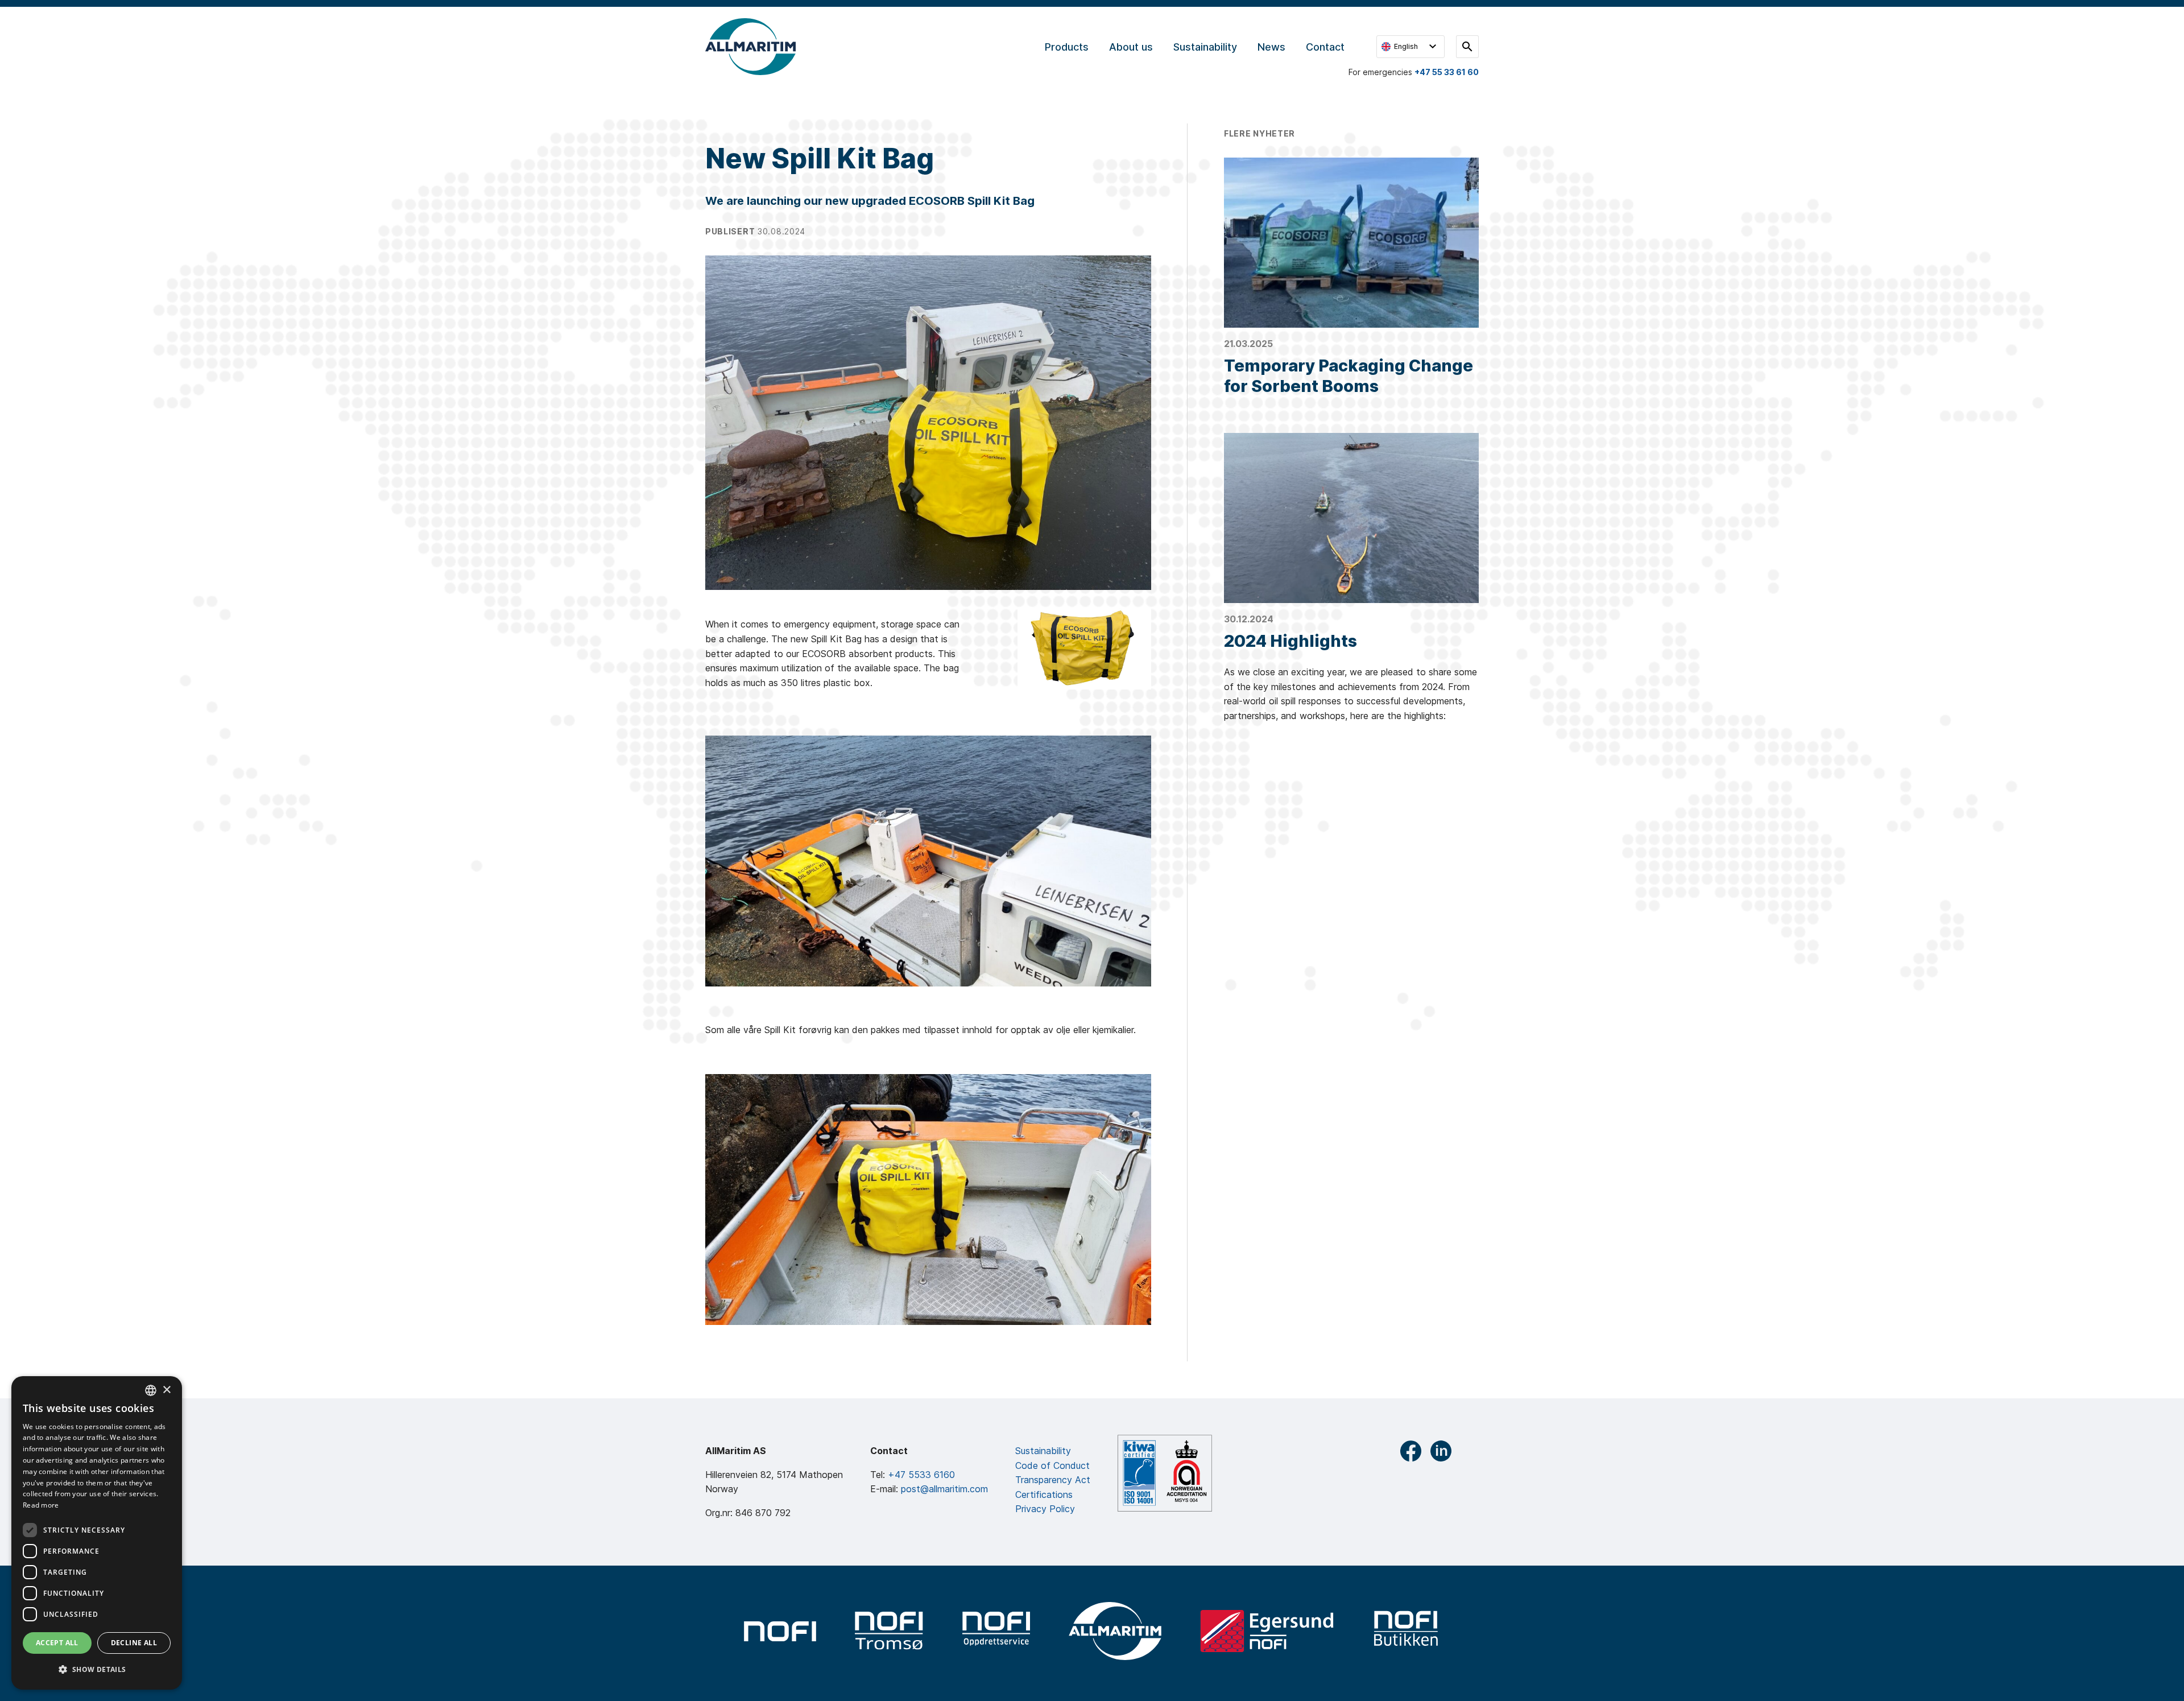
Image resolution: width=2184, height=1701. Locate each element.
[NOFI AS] (780, 1631)
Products (1067, 47)
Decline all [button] (134, 1643)
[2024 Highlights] (1351, 518)
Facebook (1411, 1451)
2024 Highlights (1290, 641)
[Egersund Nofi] (1267, 1631)
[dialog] (97, 1533)
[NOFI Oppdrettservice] (996, 1631)
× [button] (166, 1390)
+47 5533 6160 (921, 1475)
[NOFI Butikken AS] (1407, 1631)
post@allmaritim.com (944, 1489)
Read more (41, 1505)
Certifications (1044, 1494)
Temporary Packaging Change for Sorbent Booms (1349, 376)
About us (1131, 47)
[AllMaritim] (1115, 1631)
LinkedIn (1441, 1451)
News (1271, 47)
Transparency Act (1053, 1480)
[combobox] (151, 1390)
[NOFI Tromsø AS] (889, 1631)
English (1406, 46)
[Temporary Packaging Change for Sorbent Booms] (1351, 243)
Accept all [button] (57, 1643)
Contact (1325, 47)
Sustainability (1205, 47)
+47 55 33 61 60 (1447, 72)
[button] (97, 1670)
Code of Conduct (1052, 1465)
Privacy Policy (1045, 1509)
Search (1467, 47)
